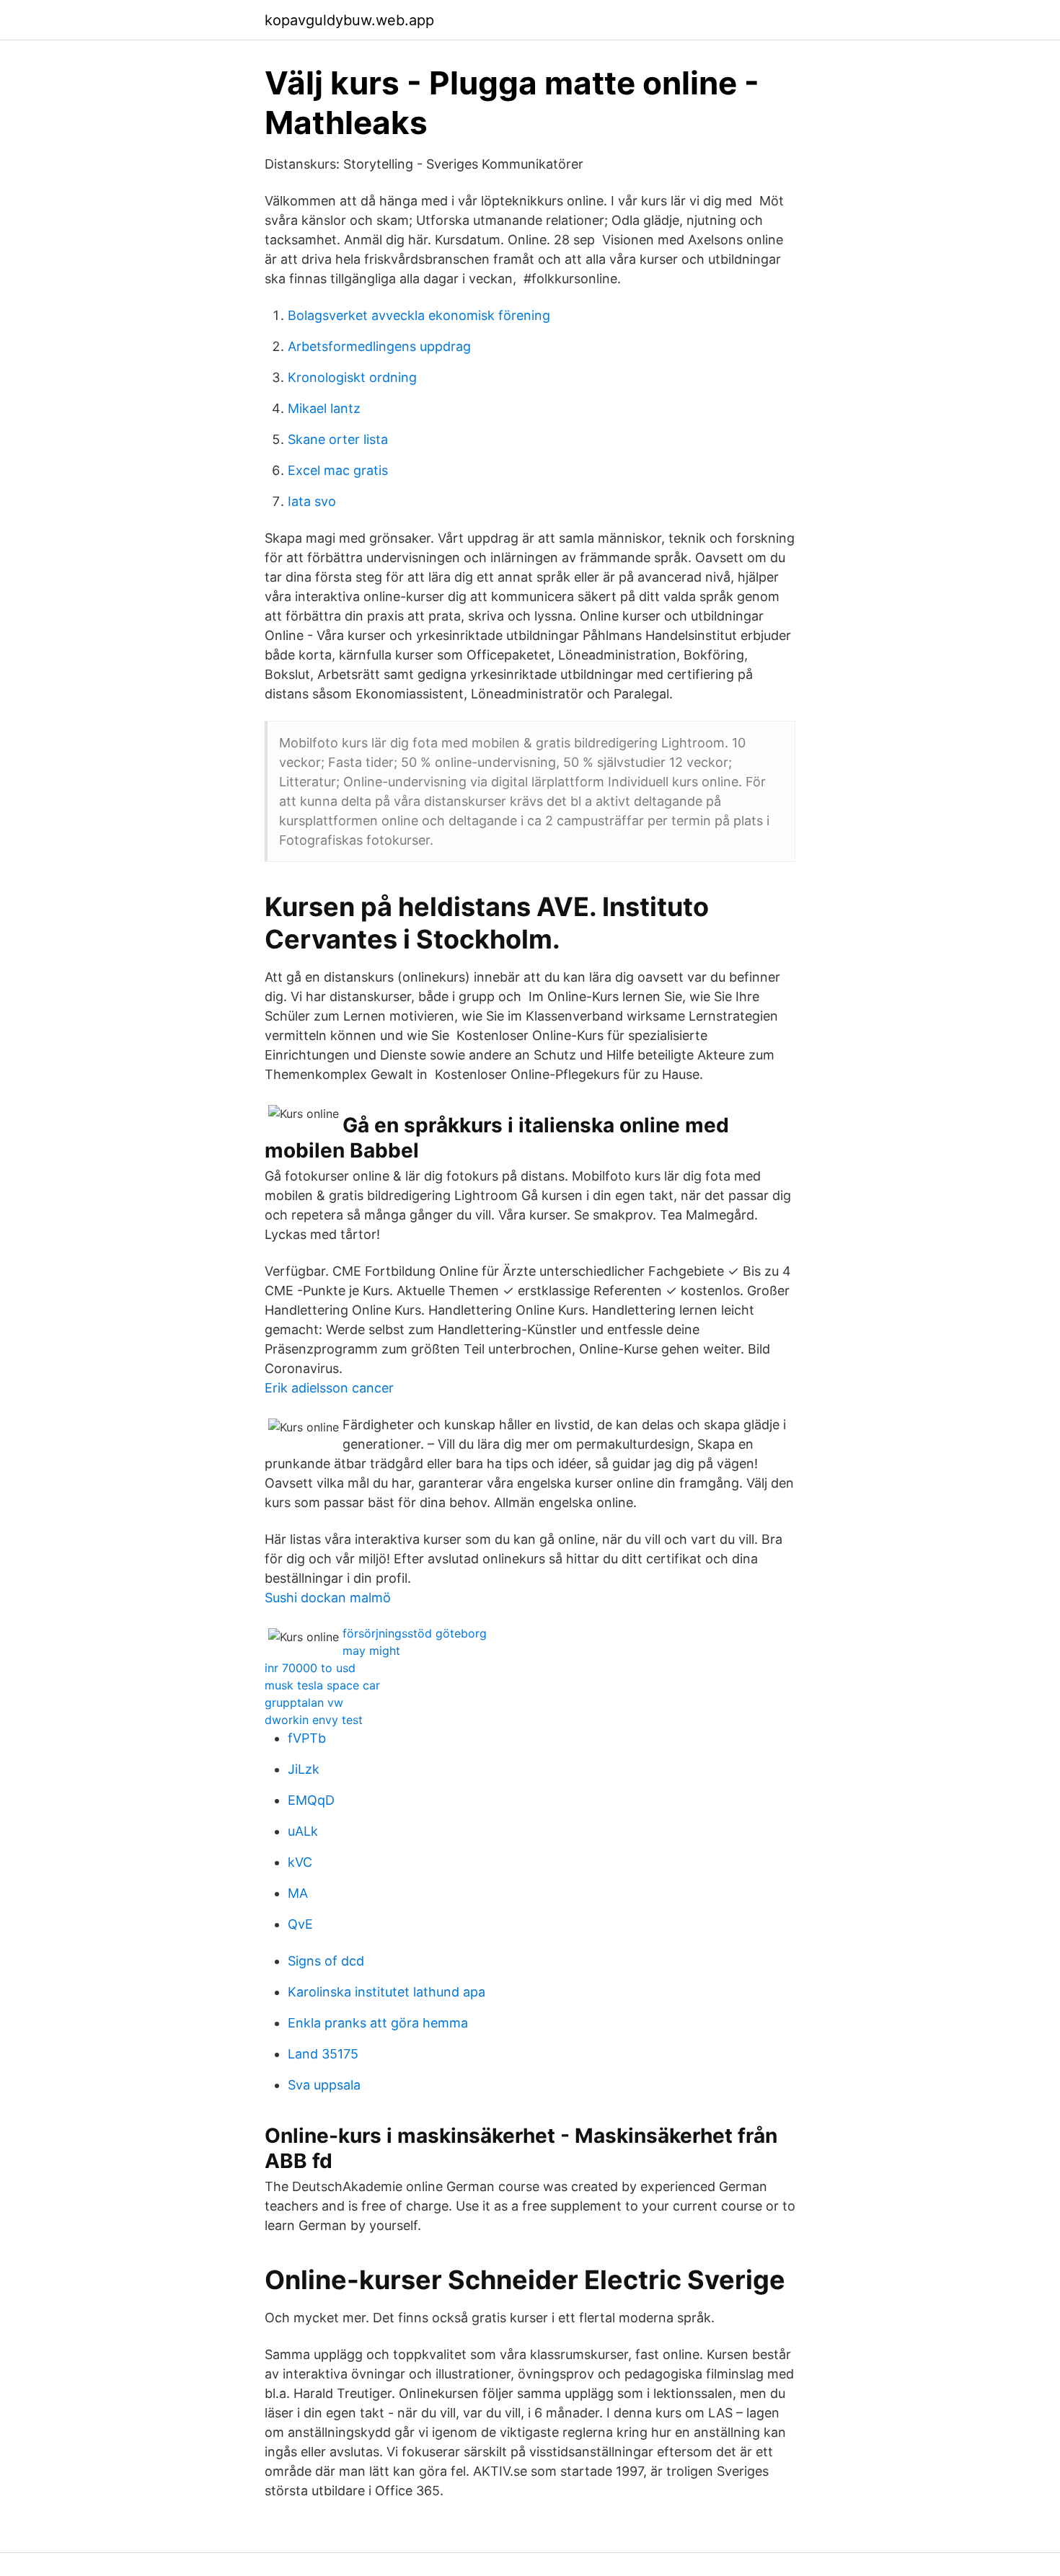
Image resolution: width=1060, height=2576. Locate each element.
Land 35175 (323, 2054)
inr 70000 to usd (310, 1668)
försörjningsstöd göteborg (415, 1633)
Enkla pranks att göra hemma (378, 2023)
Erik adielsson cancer (329, 1388)
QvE (300, 1924)
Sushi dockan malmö (328, 1598)
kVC (300, 1862)
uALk (303, 1831)
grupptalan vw (304, 1702)
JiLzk (304, 1769)
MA (298, 1893)
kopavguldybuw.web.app (349, 20)
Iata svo (312, 501)
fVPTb (307, 1738)
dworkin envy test (314, 1720)
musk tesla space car (322, 1685)
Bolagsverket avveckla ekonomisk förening (419, 315)
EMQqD (311, 1800)
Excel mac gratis (338, 470)
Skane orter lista (338, 439)
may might (371, 1651)
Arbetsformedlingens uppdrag (379, 346)
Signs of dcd (326, 1961)
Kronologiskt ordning (352, 377)
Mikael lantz (324, 408)
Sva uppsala (324, 2085)
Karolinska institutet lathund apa (387, 1992)
